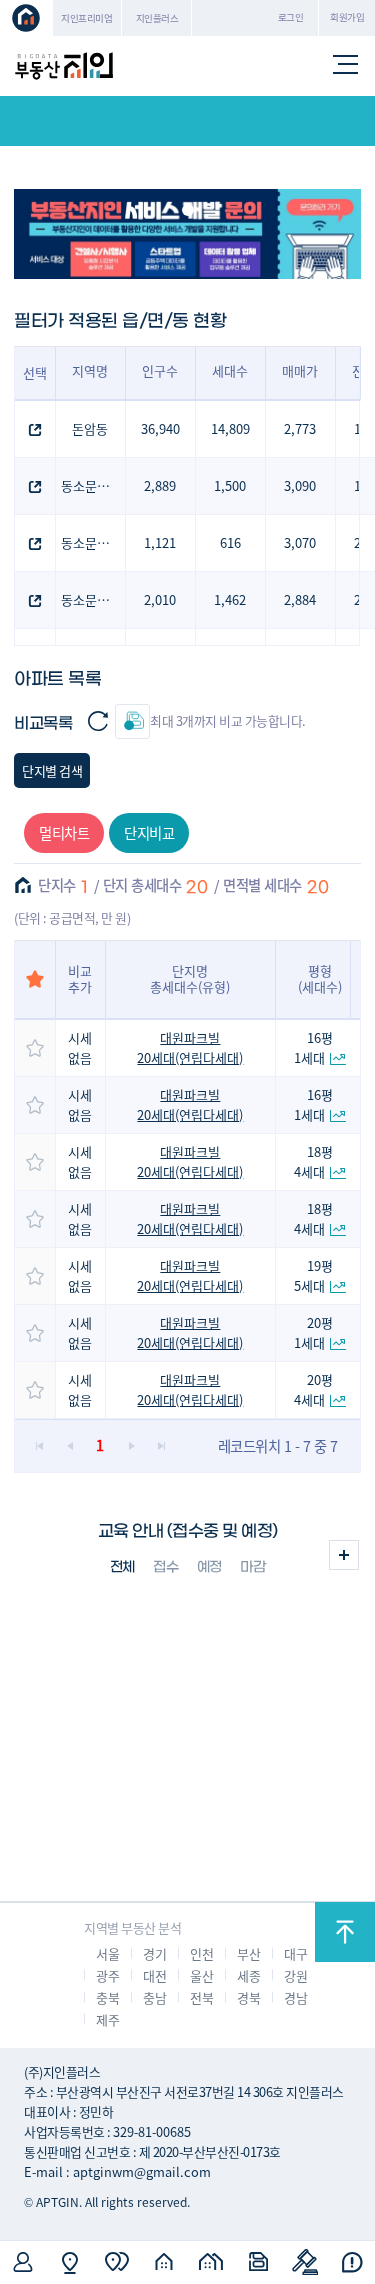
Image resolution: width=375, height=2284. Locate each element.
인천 (201, 1953)
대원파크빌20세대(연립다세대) (190, 1047)
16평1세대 (313, 1047)
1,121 (160, 542)
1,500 (230, 485)
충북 (107, 1997)
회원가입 (347, 17)
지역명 (90, 370)
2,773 (300, 428)
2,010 (160, 599)
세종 (248, 1975)
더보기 (344, 1555)
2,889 (160, 485)
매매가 (300, 370)
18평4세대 (313, 1161)
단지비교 (149, 832)
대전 (154, 1975)
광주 (107, 1975)
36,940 (160, 428)
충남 (154, 1997)
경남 (295, 1997)
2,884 (300, 599)
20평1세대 (313, 1332)
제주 (107, 2019)
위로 (345, 1932)
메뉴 (346, 66)
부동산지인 (64, 66)
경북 (248, 1997)
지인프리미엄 (86, 18)
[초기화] (97, 721)
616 (230, 542)
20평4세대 (313, 1389)
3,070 (300, 542)
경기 (154, 1953)
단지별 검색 (52, 770)
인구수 (160, 370)
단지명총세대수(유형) (190, 978)
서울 (107, 1953)
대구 (295, 1953)
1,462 (230, 599)
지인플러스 (157, 18)
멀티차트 (64, 832)
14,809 (230, 428)
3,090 (300, 485)
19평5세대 (313, 1275)
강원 (295, 1975)
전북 (201, 1997)
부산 (248, 1953)
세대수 (230, 370)
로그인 (291, 17)
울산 (201, 1975)
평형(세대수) (320, 978)
